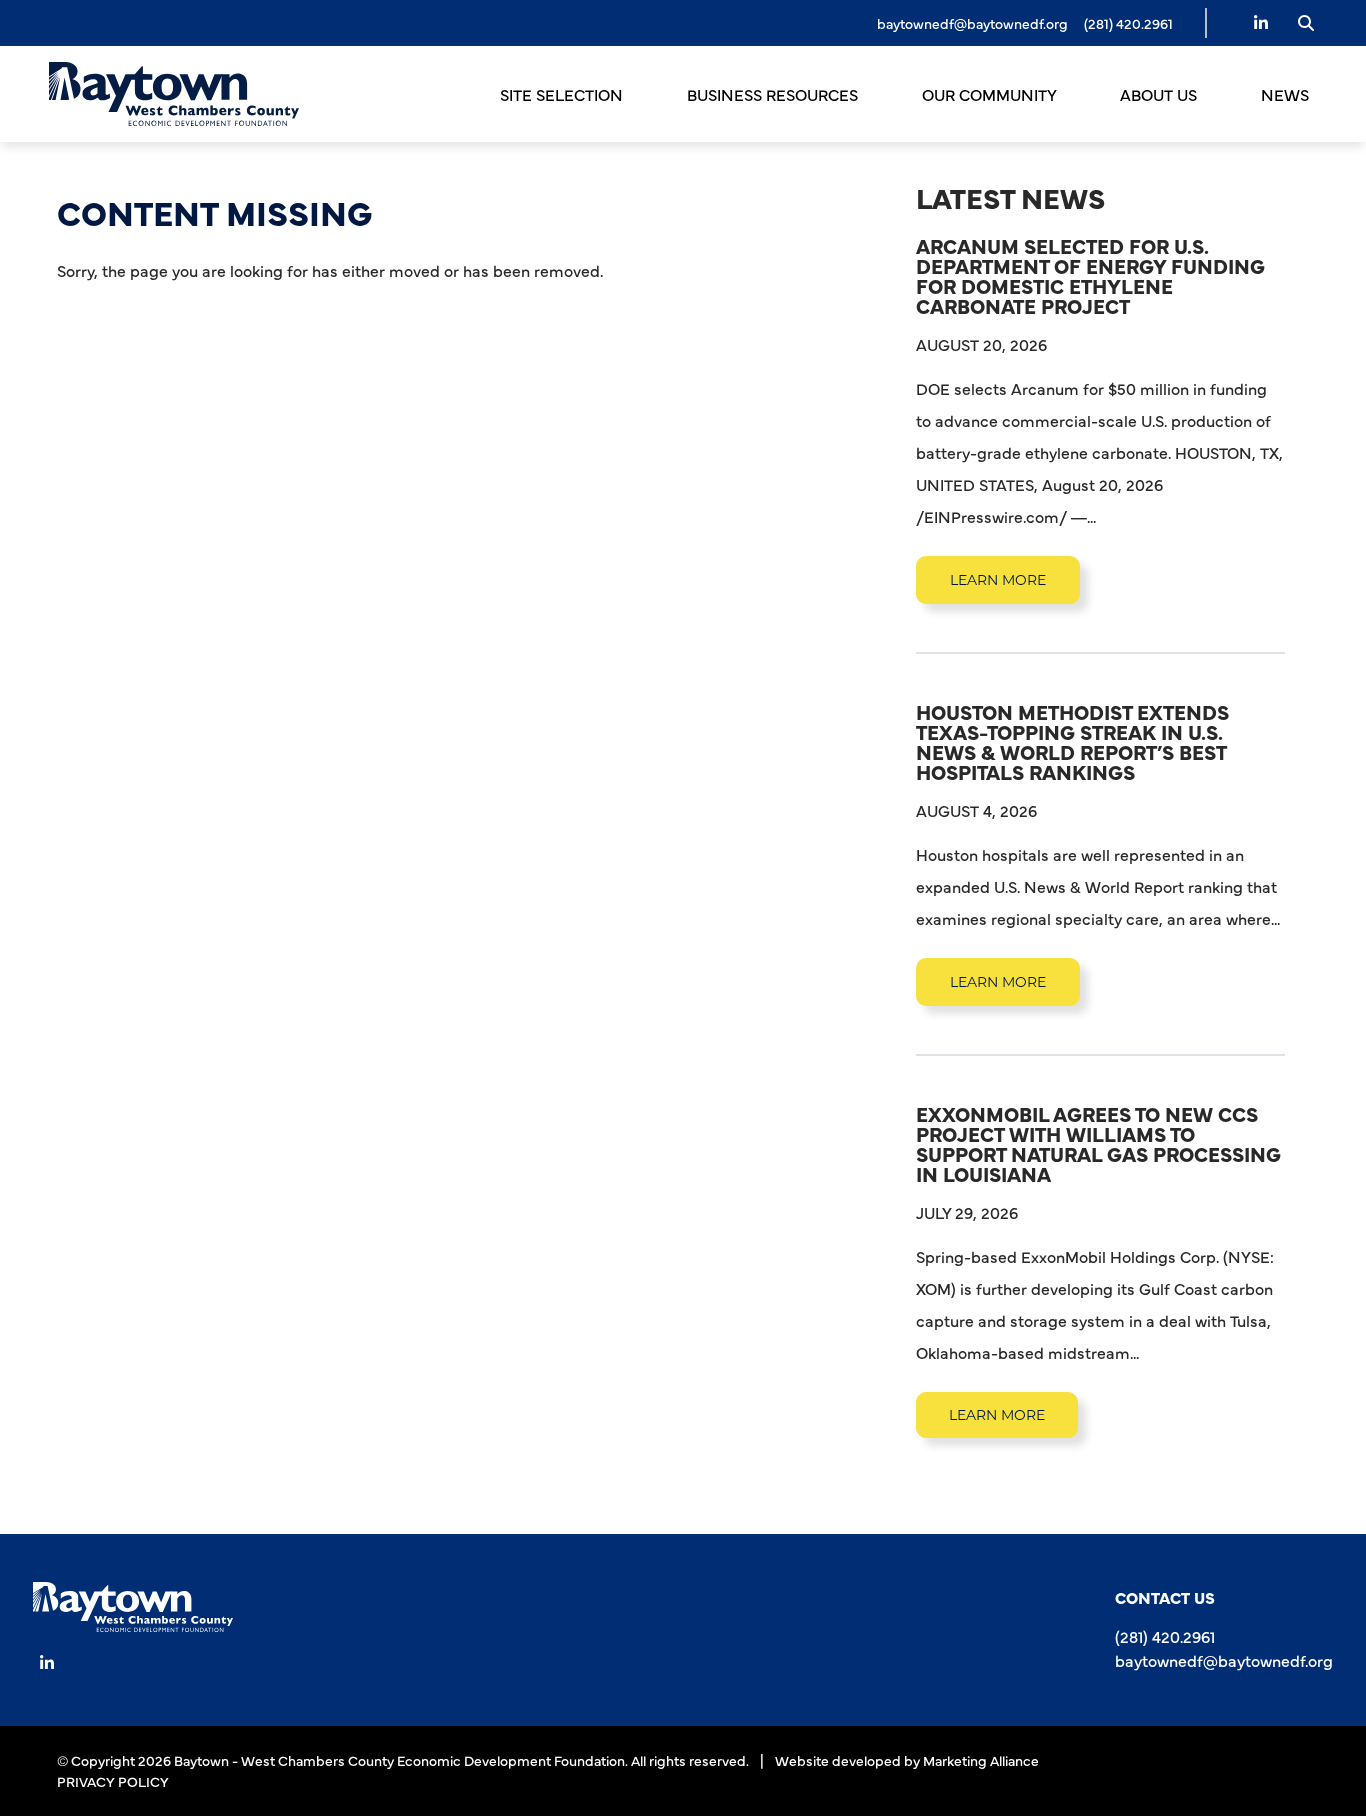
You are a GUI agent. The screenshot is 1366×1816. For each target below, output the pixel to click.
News (1285, 94)
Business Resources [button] (774, 94)
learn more (998, 580)
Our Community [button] (991, 94)
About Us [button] (1160, 94)
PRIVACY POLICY (113, 1781)
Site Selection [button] (563, 94)
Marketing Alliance (981, 1760)
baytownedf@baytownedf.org (972, 23)
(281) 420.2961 (1165, 1636)
